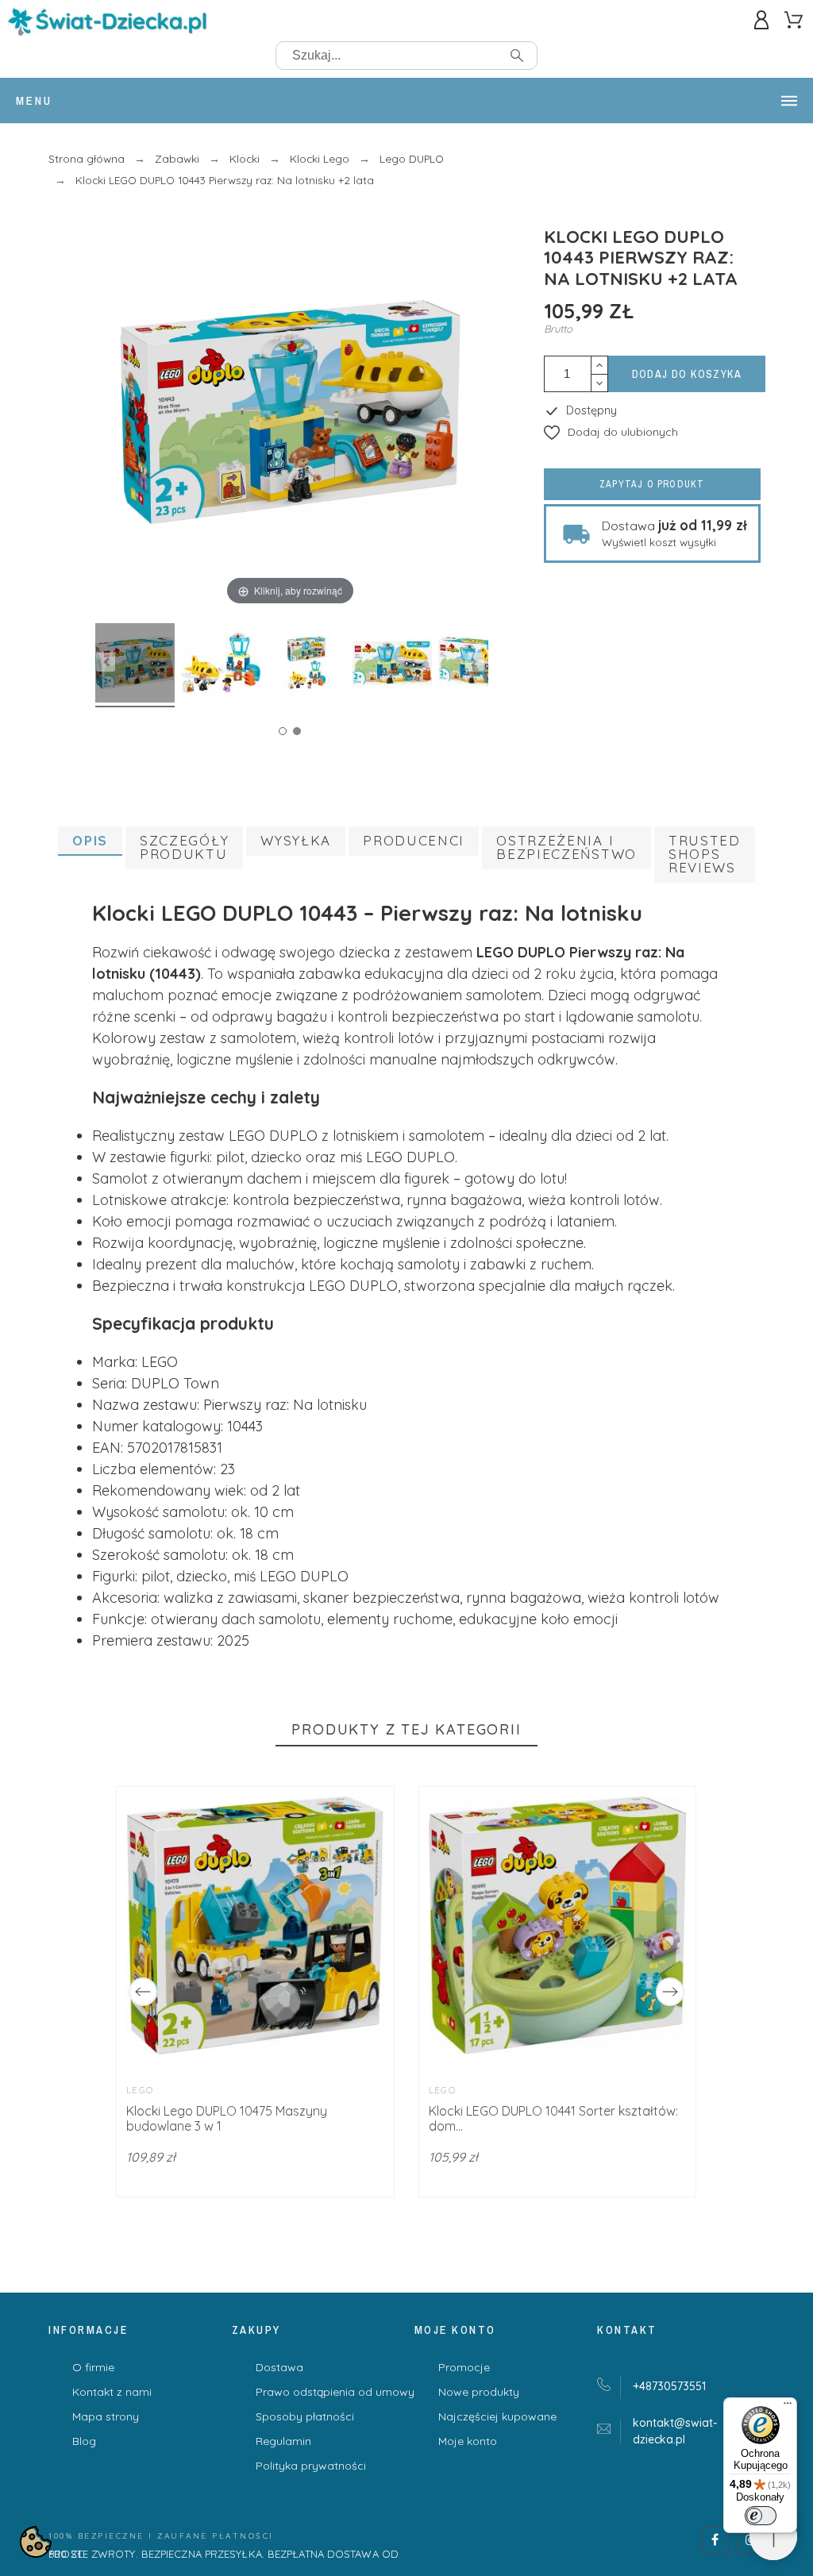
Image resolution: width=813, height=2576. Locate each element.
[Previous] (143, 1992)
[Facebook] (715, 2539)
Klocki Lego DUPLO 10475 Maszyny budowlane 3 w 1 (227, 2118)
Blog (84, 2441)
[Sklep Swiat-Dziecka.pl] (107, 25)
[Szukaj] (517, 56)
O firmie (93, 2367)
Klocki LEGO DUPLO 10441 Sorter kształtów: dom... (553, 2118)
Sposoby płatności (305, 2416)
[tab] (90, 841)
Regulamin (283, 2441)
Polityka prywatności (311, 2466)
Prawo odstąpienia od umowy (335, 2392)
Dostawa (279, 2367)
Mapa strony (106, 2416)
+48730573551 (669, 2386)
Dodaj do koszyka (687, 374)
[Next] (670, 1992)
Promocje (464, 2367)
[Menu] (788, 2407)
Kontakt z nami (112, 2392)
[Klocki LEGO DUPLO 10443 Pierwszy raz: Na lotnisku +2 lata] (135, 665)
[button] (611, 432)
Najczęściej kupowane (497, 2416)
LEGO (140, 2090)
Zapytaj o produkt (652, 484)
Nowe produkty (479, 2392)
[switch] (761, 2516)
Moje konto (468, 2441)
